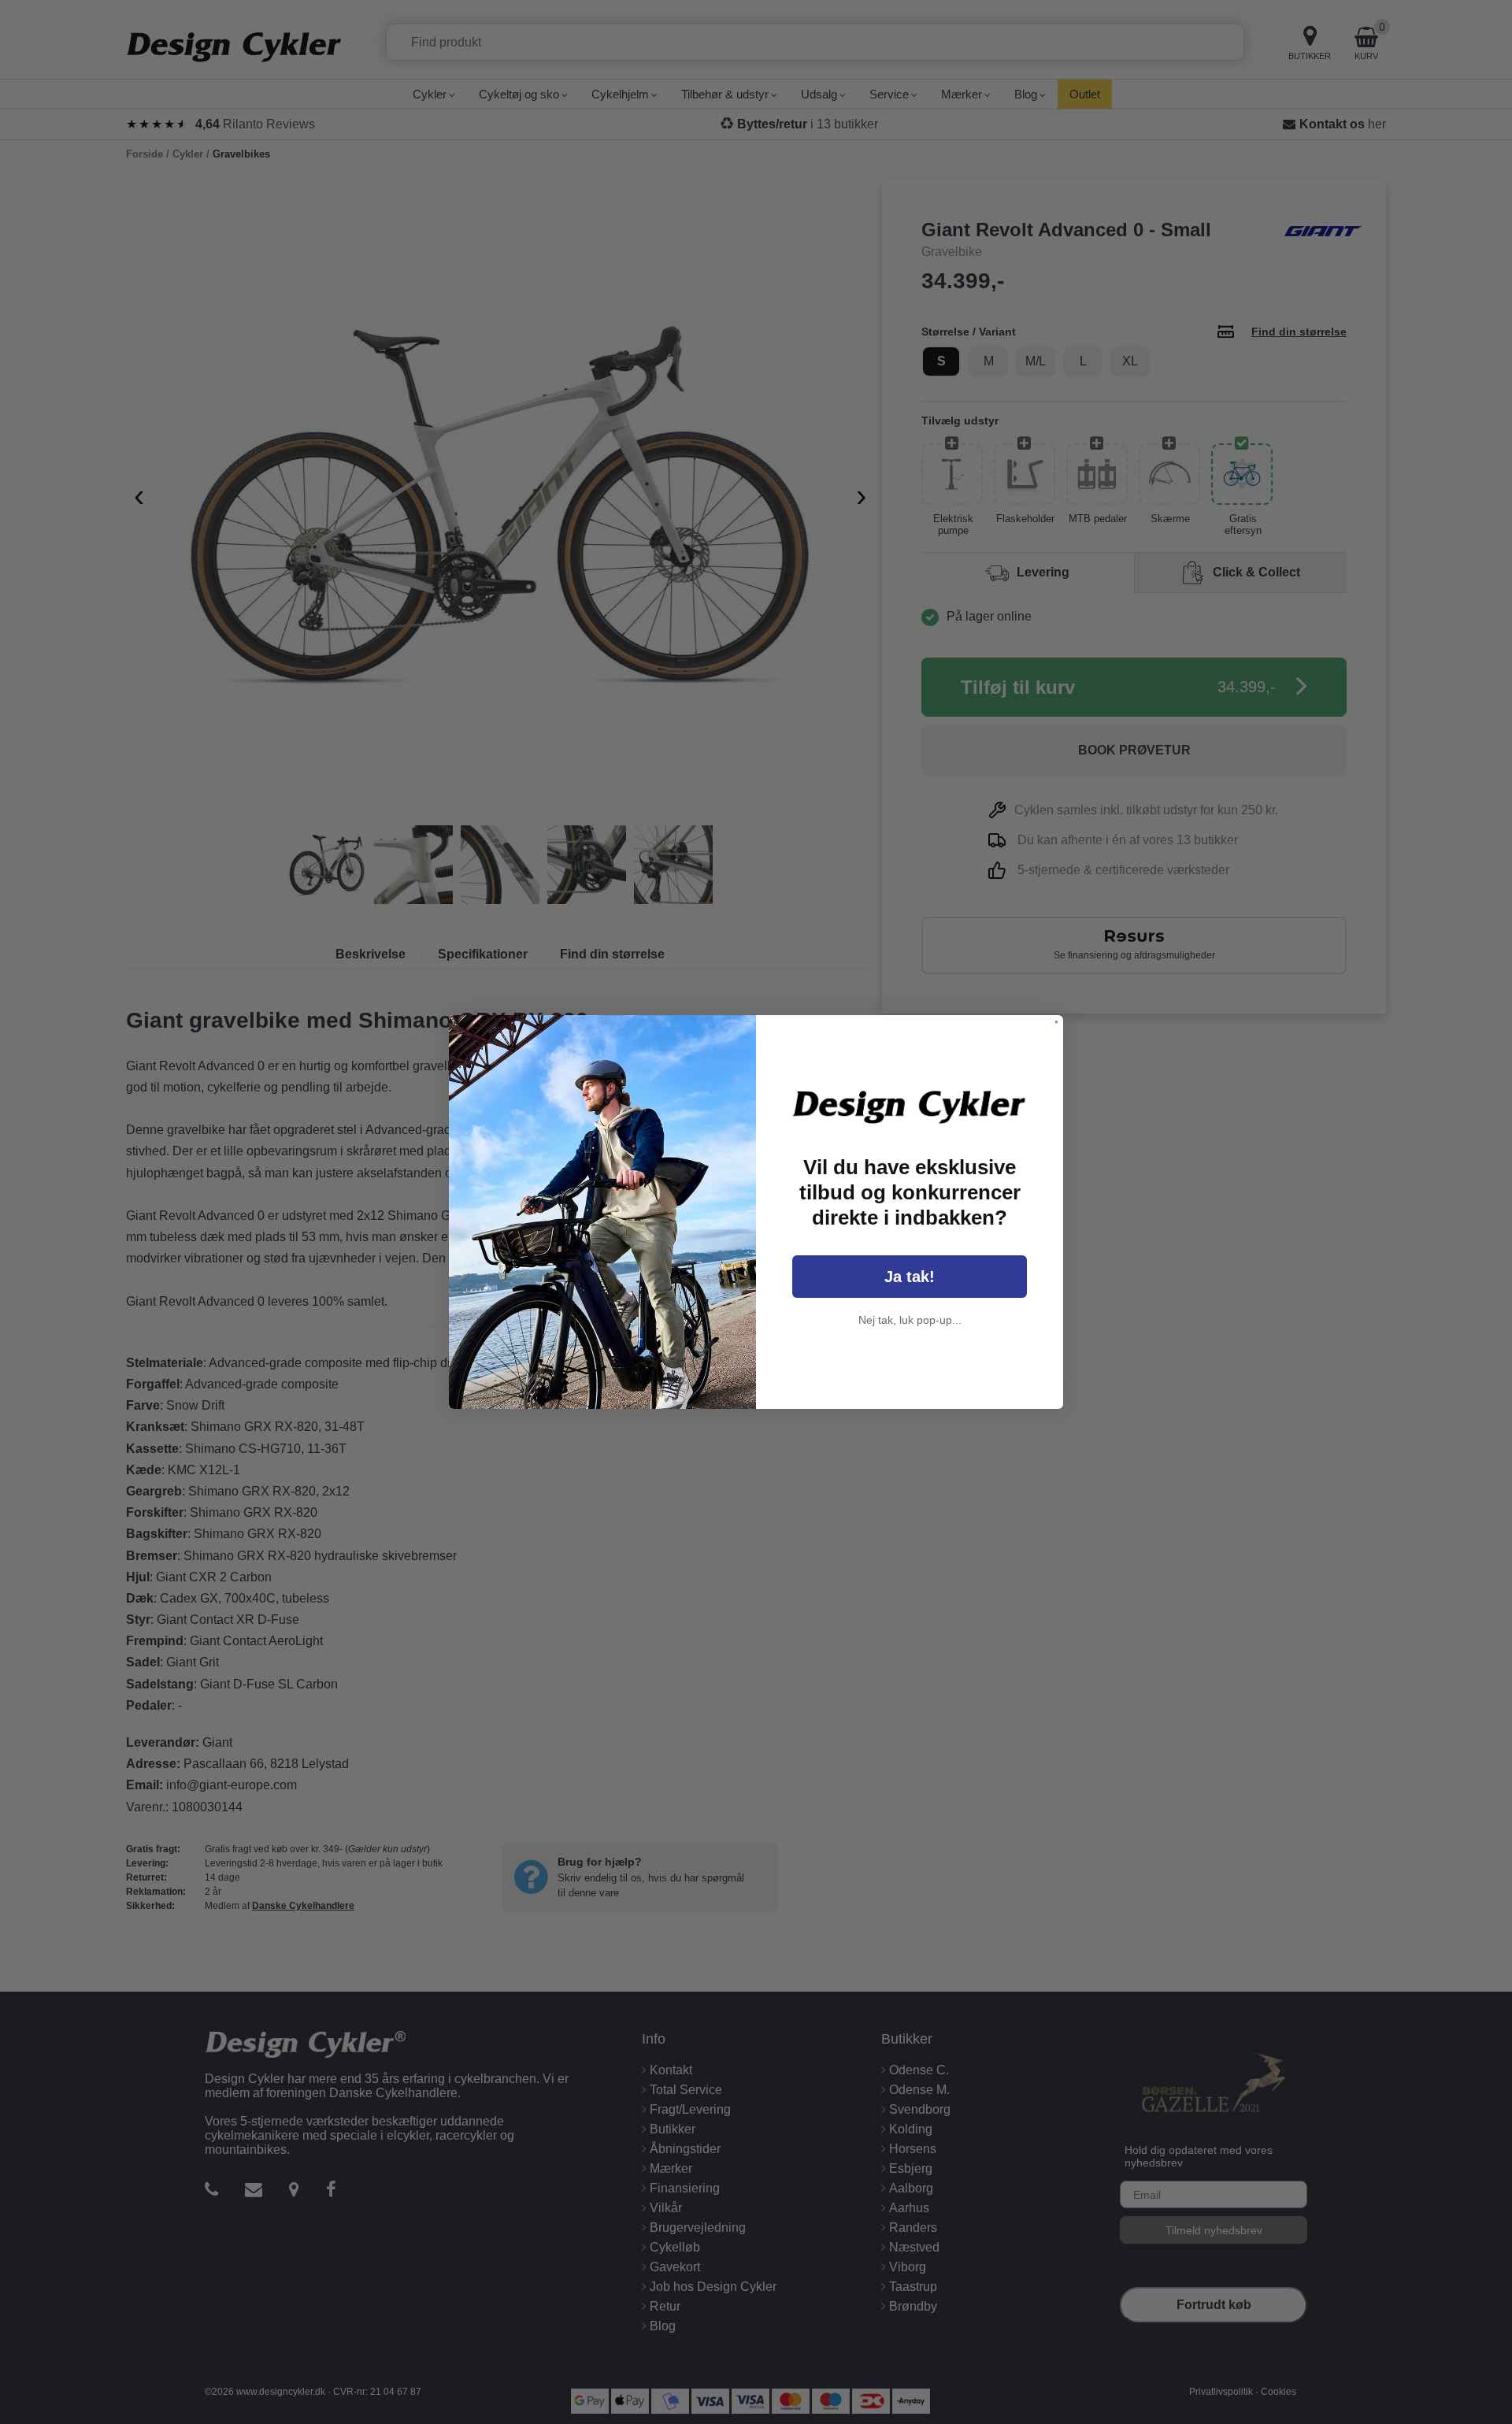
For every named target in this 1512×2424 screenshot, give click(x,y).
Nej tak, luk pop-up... (910, 1320)
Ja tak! (910, 1277)
